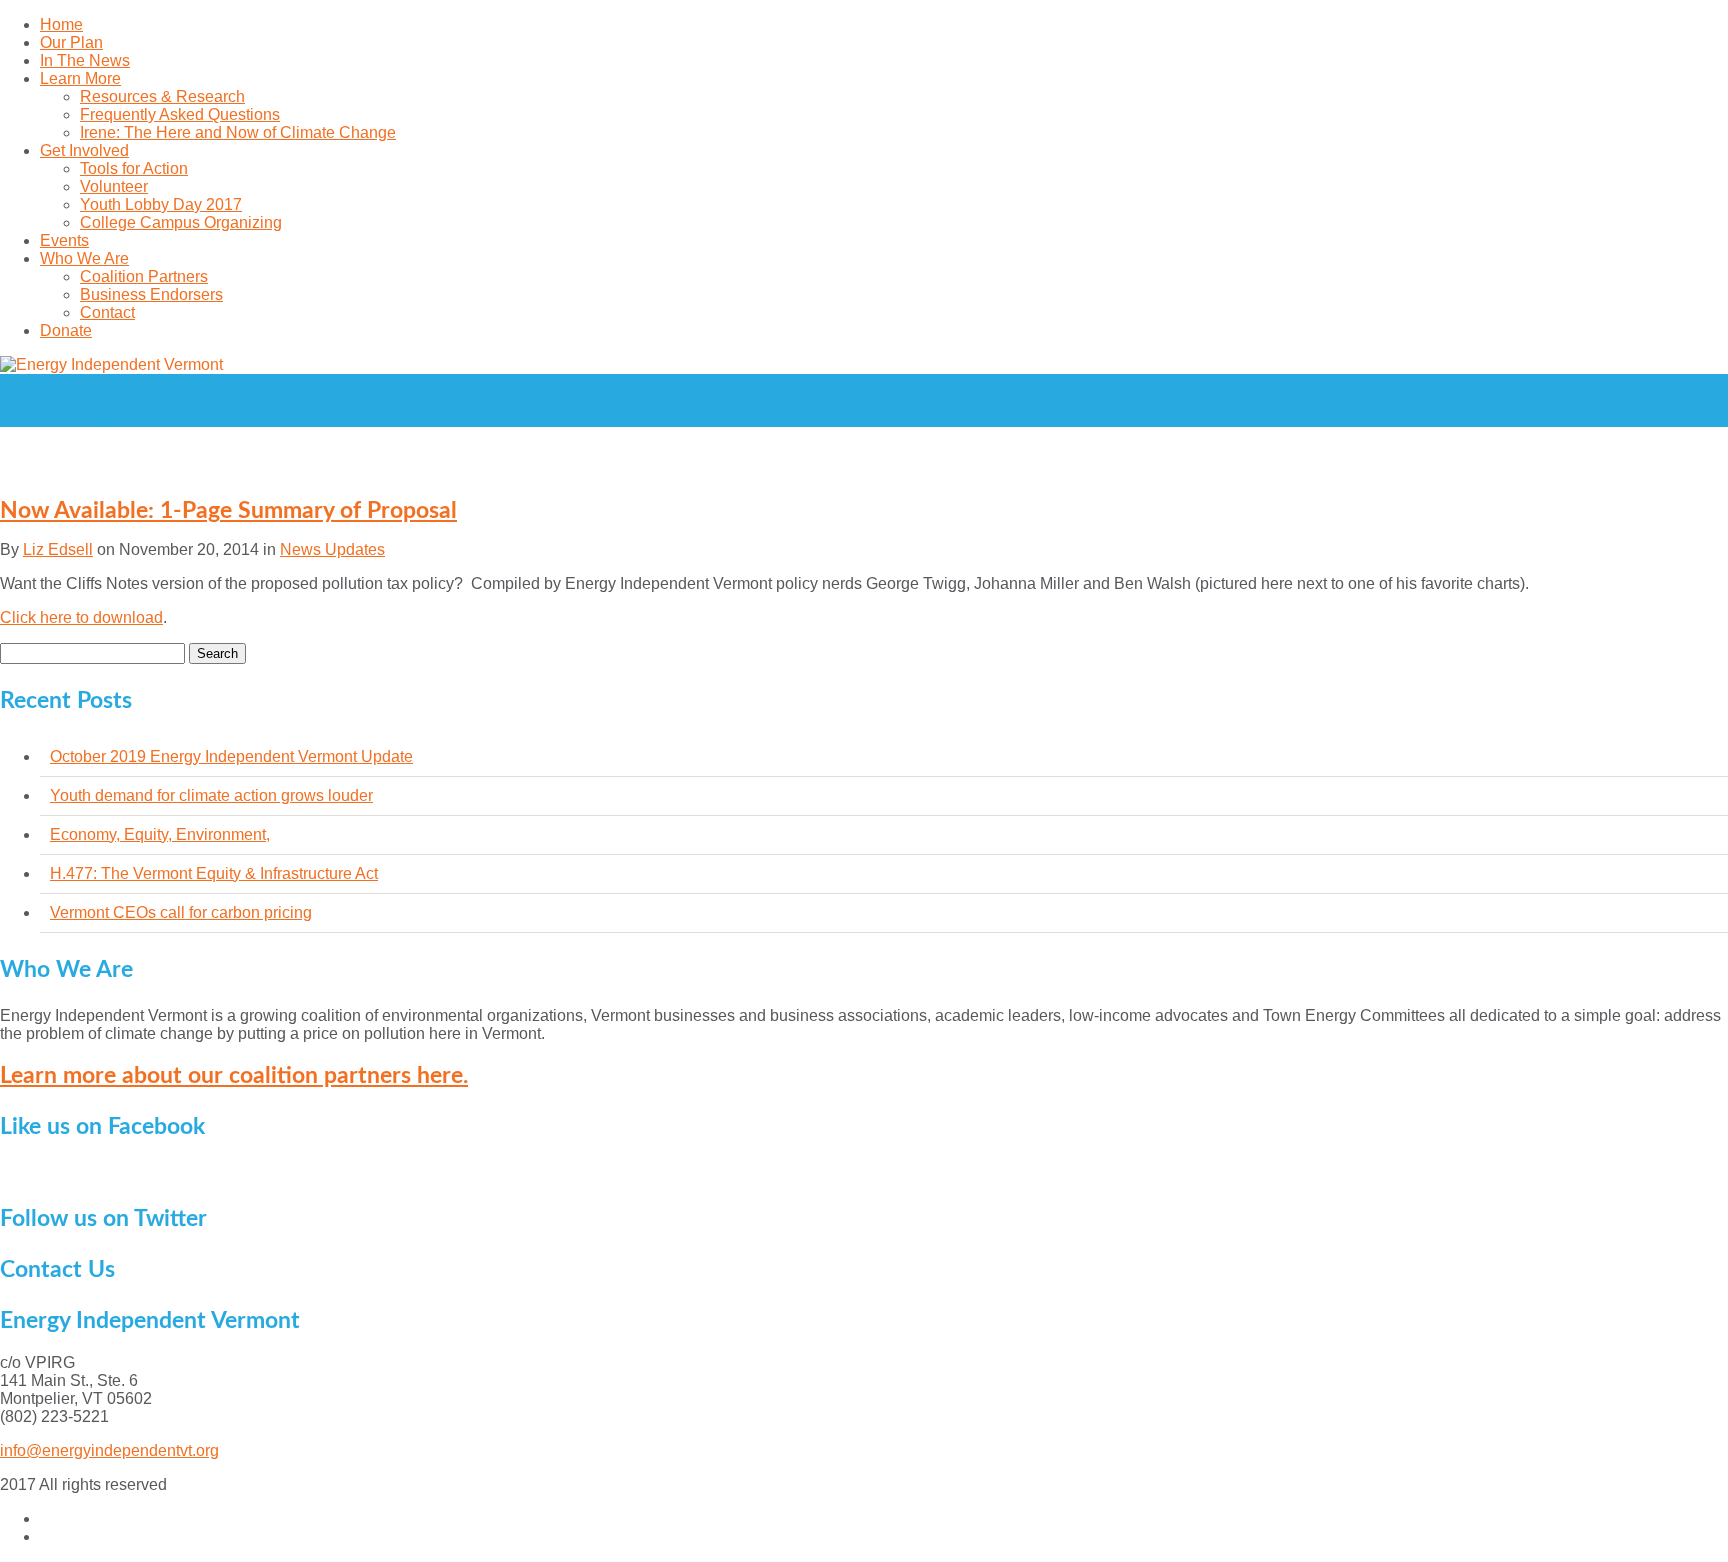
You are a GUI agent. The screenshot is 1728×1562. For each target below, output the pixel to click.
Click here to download (81, 617)
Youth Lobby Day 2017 (161, 204)
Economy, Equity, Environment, (160, 834)
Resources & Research (162, 96)
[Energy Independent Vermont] (585, 365)
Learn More (80, 78)
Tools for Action (134, 168)
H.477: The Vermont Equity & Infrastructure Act (214, 873)
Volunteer (114, 186)
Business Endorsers (151, 294)
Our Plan (71, 42)
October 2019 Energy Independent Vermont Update (231, 756)
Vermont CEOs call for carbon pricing (181, 912)
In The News (85, 60)
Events (64, 240)
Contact (107, 312)
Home (61, 24)
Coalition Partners (144, 276)
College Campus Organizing (181, 222)
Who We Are (84, 258)
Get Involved (84, 150)
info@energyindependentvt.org (109, 1450)
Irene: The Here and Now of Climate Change (238, 132)
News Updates (332, 549)
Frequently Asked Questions (180, 114)
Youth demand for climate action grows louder (211, 795)
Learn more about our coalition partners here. (234, 1075)
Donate (66, 330)
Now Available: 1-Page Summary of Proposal (228, 510)
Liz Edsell (58, 549)
